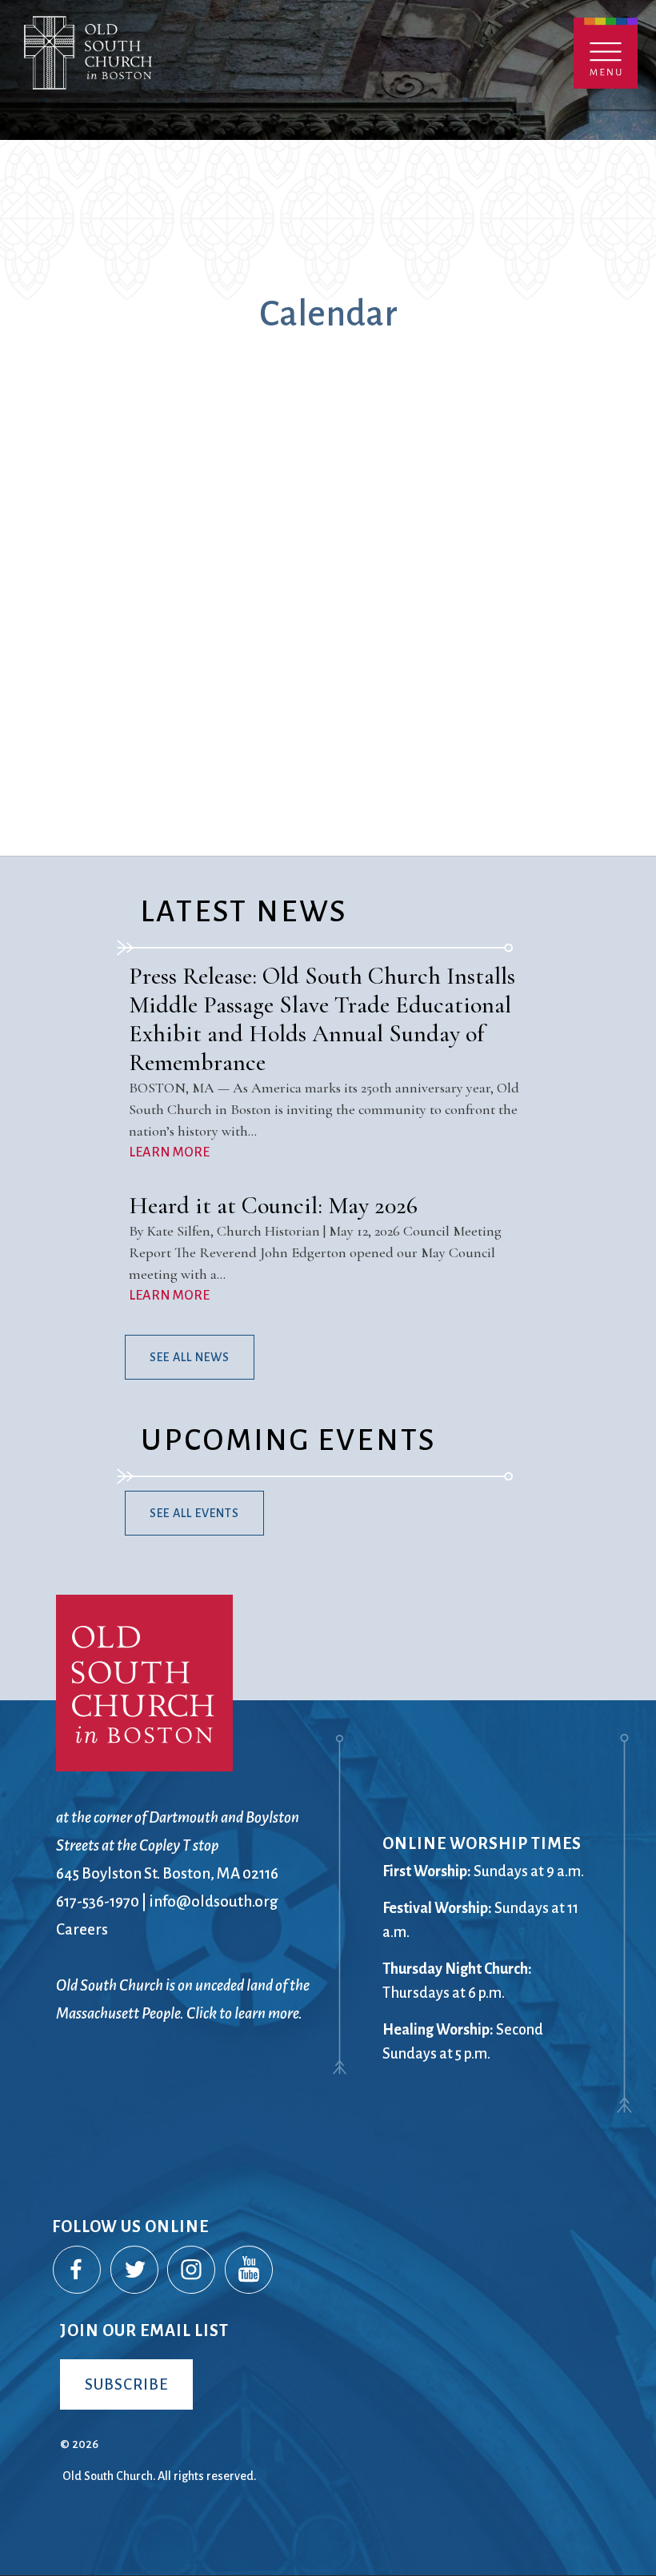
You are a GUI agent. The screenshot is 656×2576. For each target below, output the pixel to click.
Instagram (192, 2270)
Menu (606, 53)
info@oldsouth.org (214, 1901)
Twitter (135, 2270)
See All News (190, 1357)
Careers (82, 1929)
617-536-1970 (98, 1901)
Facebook (78, 2270)
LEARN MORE (169, 1152)
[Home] (158, 70)
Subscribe (126, 2384)
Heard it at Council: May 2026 (273, 1206)
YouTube (250, 2270)
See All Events (194, 1513)
